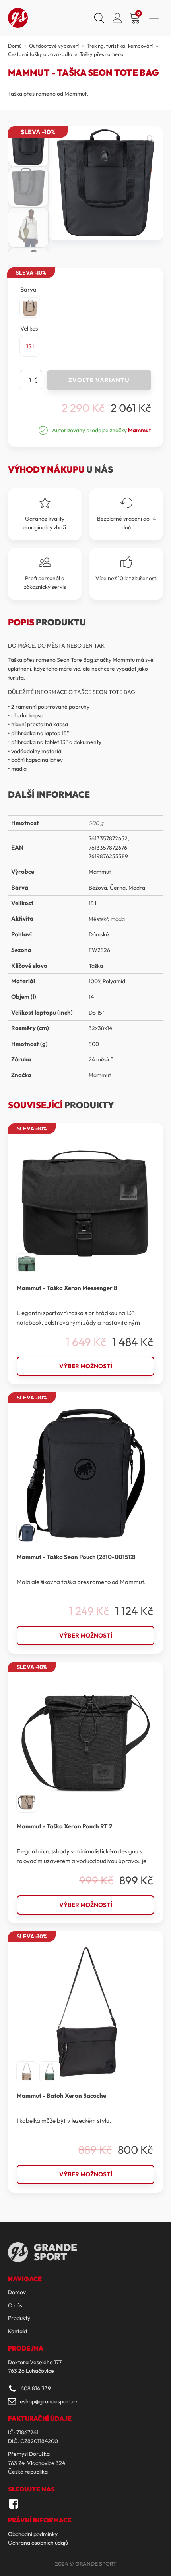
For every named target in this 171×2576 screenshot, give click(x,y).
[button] (150, 139)
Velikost (30, 328)
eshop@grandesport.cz (49, 2401)
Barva (28, 289)
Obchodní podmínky (33, 2534)
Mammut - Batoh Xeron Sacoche (61, 2096)
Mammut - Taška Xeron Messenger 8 (67, 1288)
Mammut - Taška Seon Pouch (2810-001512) (76, 1557)
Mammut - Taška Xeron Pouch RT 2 (64, 1826)
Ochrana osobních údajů (38, 2543)
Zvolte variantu (99, 380)
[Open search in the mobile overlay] (98, 18)
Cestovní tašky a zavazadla (40, 54)
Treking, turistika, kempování (120, 46)
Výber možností (86, 1366)
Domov (17, 2292)
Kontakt (18, 2331)
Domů (15, 46)
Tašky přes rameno (101, 54)
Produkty (19, 2318)
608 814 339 (36, 2388)
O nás (15, 2305)
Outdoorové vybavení (54, 46)
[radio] (30, 308)
